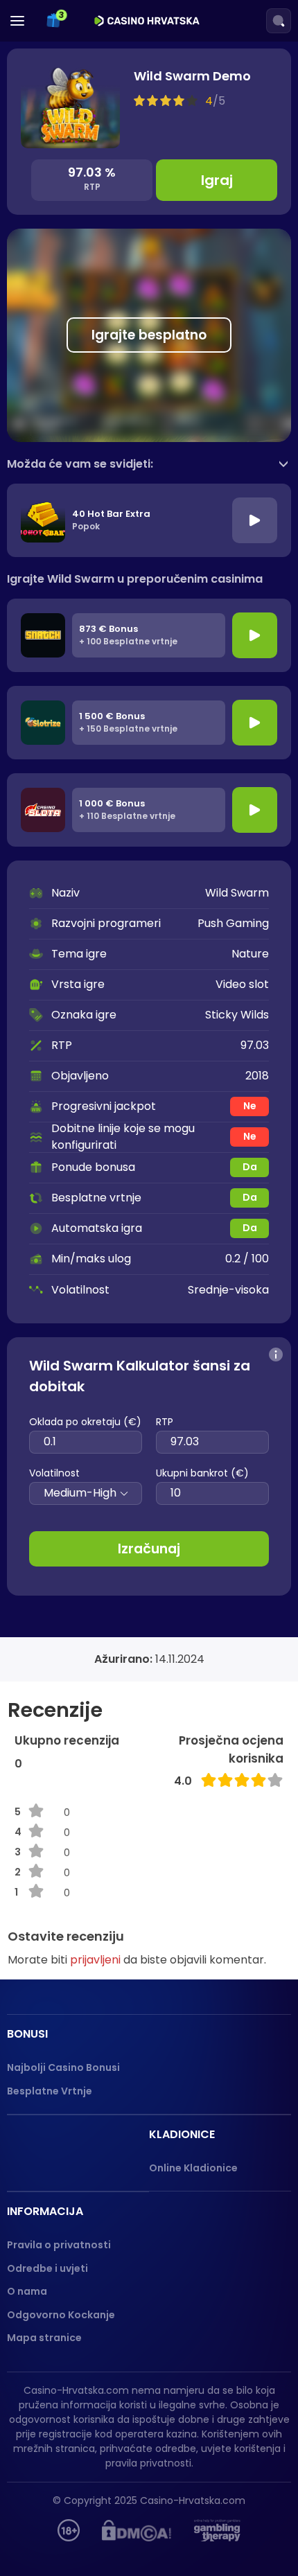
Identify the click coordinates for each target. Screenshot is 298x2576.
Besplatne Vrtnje (50, 2091)
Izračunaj (149, 1549)
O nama (27, 2291)
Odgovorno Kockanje (61, 2315)
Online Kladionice (193, 2168)
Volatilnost (54, 1473)
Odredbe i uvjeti (47, 2268)
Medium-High (80, 1493)
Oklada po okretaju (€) (85, 1422)
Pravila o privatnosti (59, 2245)
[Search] (279, 21)
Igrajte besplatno (149, 335)
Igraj (217, 180)
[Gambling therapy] (217, 2530)
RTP (165, 1422)
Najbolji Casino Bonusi (63, 2067)
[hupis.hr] (69, 2530)
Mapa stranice (44, 2338)
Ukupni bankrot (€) (202, 1473)
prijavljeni (95, 1960)
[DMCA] (137, 2530)
